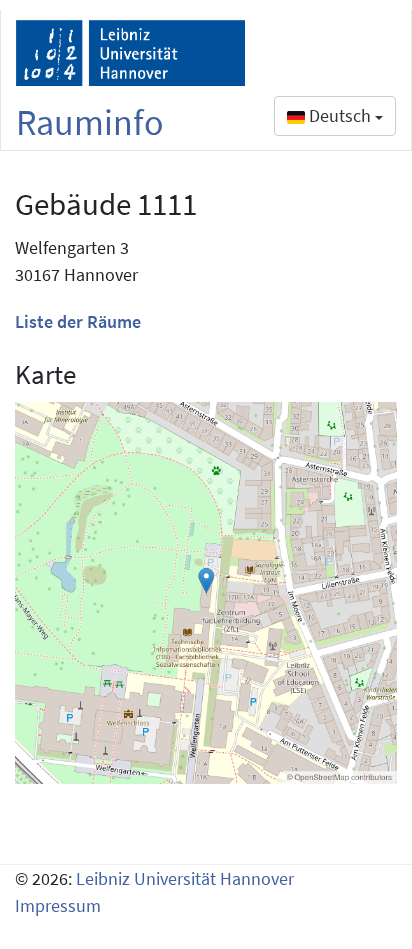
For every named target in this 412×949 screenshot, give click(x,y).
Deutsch (340, 115)
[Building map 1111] (206, 593)
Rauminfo (90, 122)
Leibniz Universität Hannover (185, 878)
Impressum (58, 905)
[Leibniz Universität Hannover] (130, 53)
